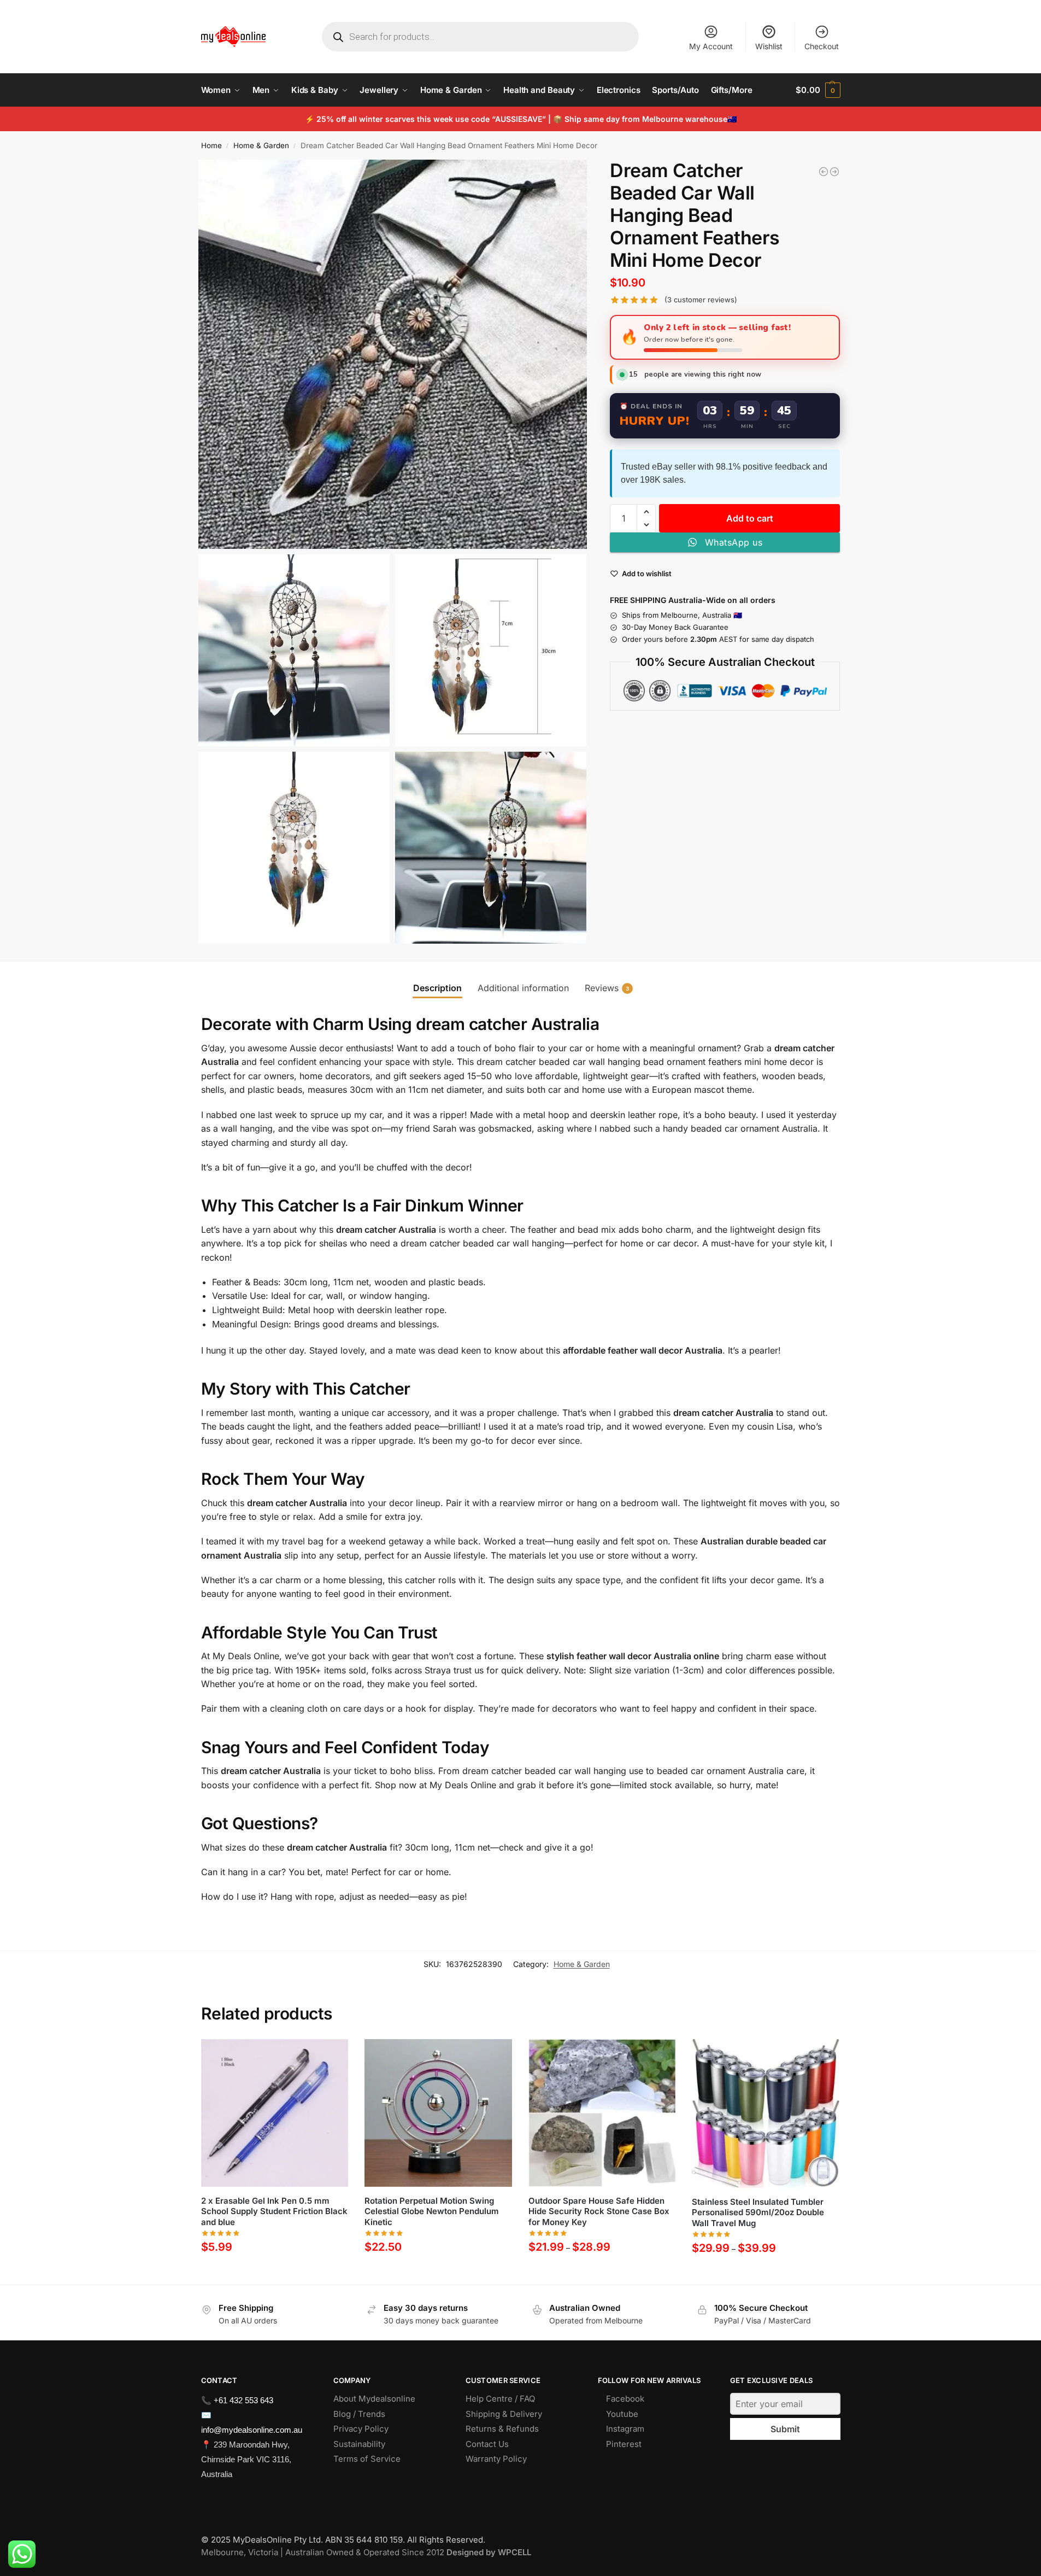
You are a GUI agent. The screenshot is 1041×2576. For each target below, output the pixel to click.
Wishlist (769, 46)
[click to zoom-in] (393, 354)
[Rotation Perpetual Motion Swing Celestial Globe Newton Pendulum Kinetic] (834, 172)
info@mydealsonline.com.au (252, 2430)
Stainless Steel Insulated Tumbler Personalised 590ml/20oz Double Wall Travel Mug (758, 2212)
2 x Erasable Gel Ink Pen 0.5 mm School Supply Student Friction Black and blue (274, 2211)
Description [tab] (437, 988)
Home (211, 145)
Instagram (625, 2429)
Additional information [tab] (523, 988)
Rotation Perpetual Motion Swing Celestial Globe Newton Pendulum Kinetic (432, 2211)
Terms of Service (367, 2459)
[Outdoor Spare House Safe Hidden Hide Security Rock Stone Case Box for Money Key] (602, 2113)
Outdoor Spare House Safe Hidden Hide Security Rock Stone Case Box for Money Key (599, 2211)
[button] (818, 90)
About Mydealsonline (375, 2399)
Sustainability (359, 2444)
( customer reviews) (701, 300)
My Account (711, 46)
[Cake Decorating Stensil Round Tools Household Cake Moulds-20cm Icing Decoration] (824, 172)
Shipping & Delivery (504, 2414)
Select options (602, 2272)
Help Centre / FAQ (500, 2399)
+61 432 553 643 (243, 2400)
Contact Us (487, 2444)
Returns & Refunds (502, 2429)
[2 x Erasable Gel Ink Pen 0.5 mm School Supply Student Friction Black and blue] (275, 2113)
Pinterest (624, 2444)
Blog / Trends (359, 2414)
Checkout (822, 46)
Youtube (622, 2414)
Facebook (625, 2399)
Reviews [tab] (607, 988)
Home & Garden (261, 145)
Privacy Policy (361, 2429)
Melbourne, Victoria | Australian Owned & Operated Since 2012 (366, 2552)
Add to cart (750, 518)
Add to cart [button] (275, 2272)
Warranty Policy (496, 2459)
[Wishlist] (332, 2056)
